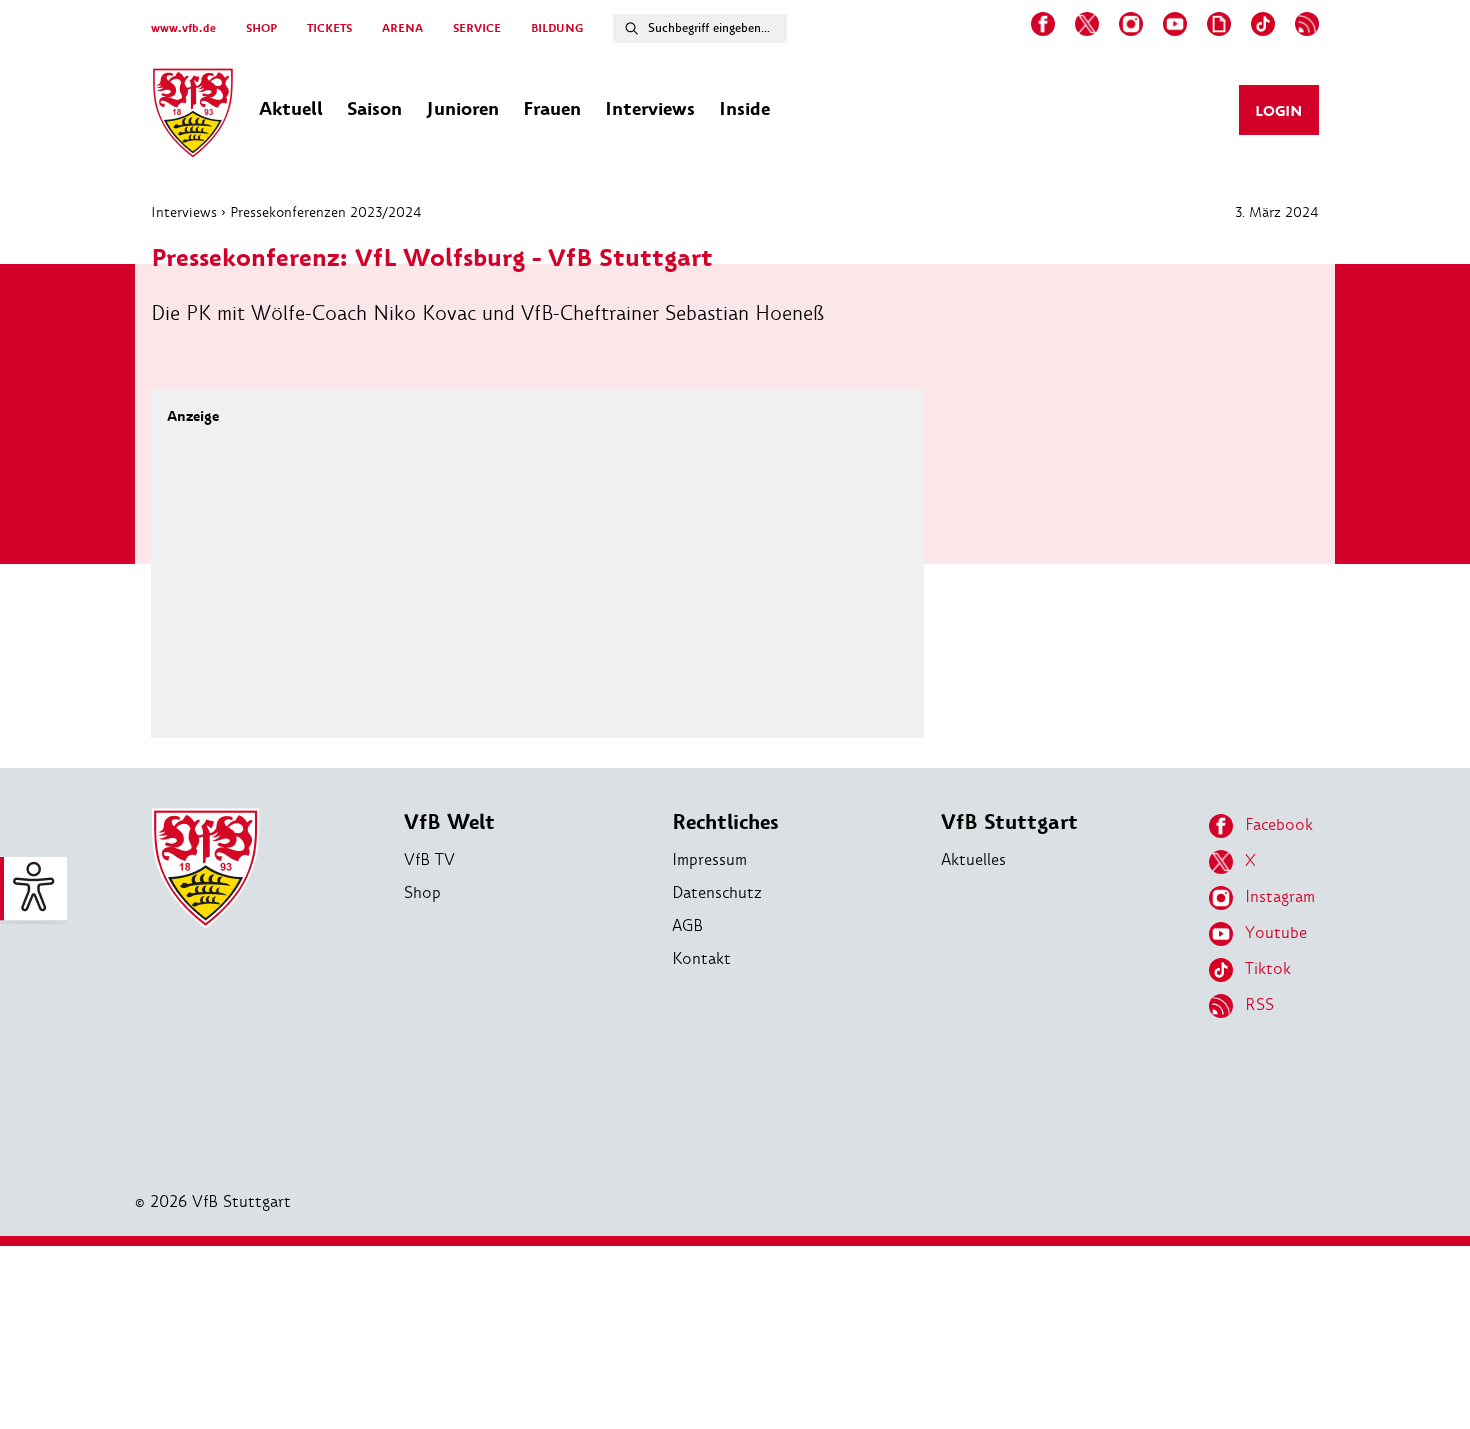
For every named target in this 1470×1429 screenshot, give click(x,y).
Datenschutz (717, 892)
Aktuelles (973, 859)
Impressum (709, 859)
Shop (422, 892)
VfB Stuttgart (1009, 822)
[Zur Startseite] (193, 116)
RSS (1259, 1004)
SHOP (261, 28)
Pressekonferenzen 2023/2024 (326, 212)
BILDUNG (557, 28)
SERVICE (477, 28)
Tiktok (1268, 968)
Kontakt (701, 958)
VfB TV (429, 859)
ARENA (402, 28)
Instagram (1280, 896)
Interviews (184, 212)
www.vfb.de (183, 28)
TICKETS (329, 28)
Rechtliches (725, 822)
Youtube (1276, 932)
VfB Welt (449, 822)
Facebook (1279, 824)
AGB (687, 925)
